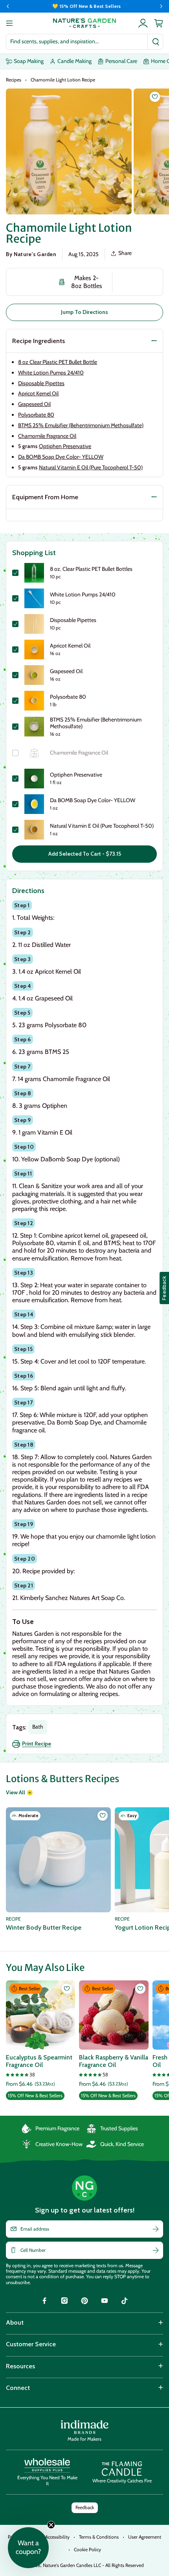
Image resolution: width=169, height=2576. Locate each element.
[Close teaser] (51, 2525)
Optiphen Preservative (65, 446)
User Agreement (145, 2537)
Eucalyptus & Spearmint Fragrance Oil (39, 2061)
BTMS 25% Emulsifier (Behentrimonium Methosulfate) (81, 425)
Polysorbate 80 (36, 415)
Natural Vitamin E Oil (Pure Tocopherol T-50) (91, 467)
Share (125, 253)
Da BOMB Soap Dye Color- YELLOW (61, 457)
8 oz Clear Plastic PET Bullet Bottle (58, 362)
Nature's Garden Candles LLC (93, 2565)
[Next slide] (161, 6)
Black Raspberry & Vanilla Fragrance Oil (114, 2061)
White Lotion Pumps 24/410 (51, 373)
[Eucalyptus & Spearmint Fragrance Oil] (40, 2015)
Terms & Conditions (99, 2537)
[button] (28, 2548)
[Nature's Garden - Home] (84, 23)
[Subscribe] (156, 2229)
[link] (44, 2302)
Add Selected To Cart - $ (85, 854)
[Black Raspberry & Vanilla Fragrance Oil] (114, 2015)
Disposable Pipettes (41, 383)
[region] (84, 6)
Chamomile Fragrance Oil (47, 436)
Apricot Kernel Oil (38, 393)
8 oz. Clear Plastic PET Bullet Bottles (91, 569)
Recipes (14, 80)
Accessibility (57, 2537)
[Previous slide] (8, 6)
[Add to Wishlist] (155, 97)
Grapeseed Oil (34, 404)
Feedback (85, 2507)
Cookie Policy (87, 2549)
